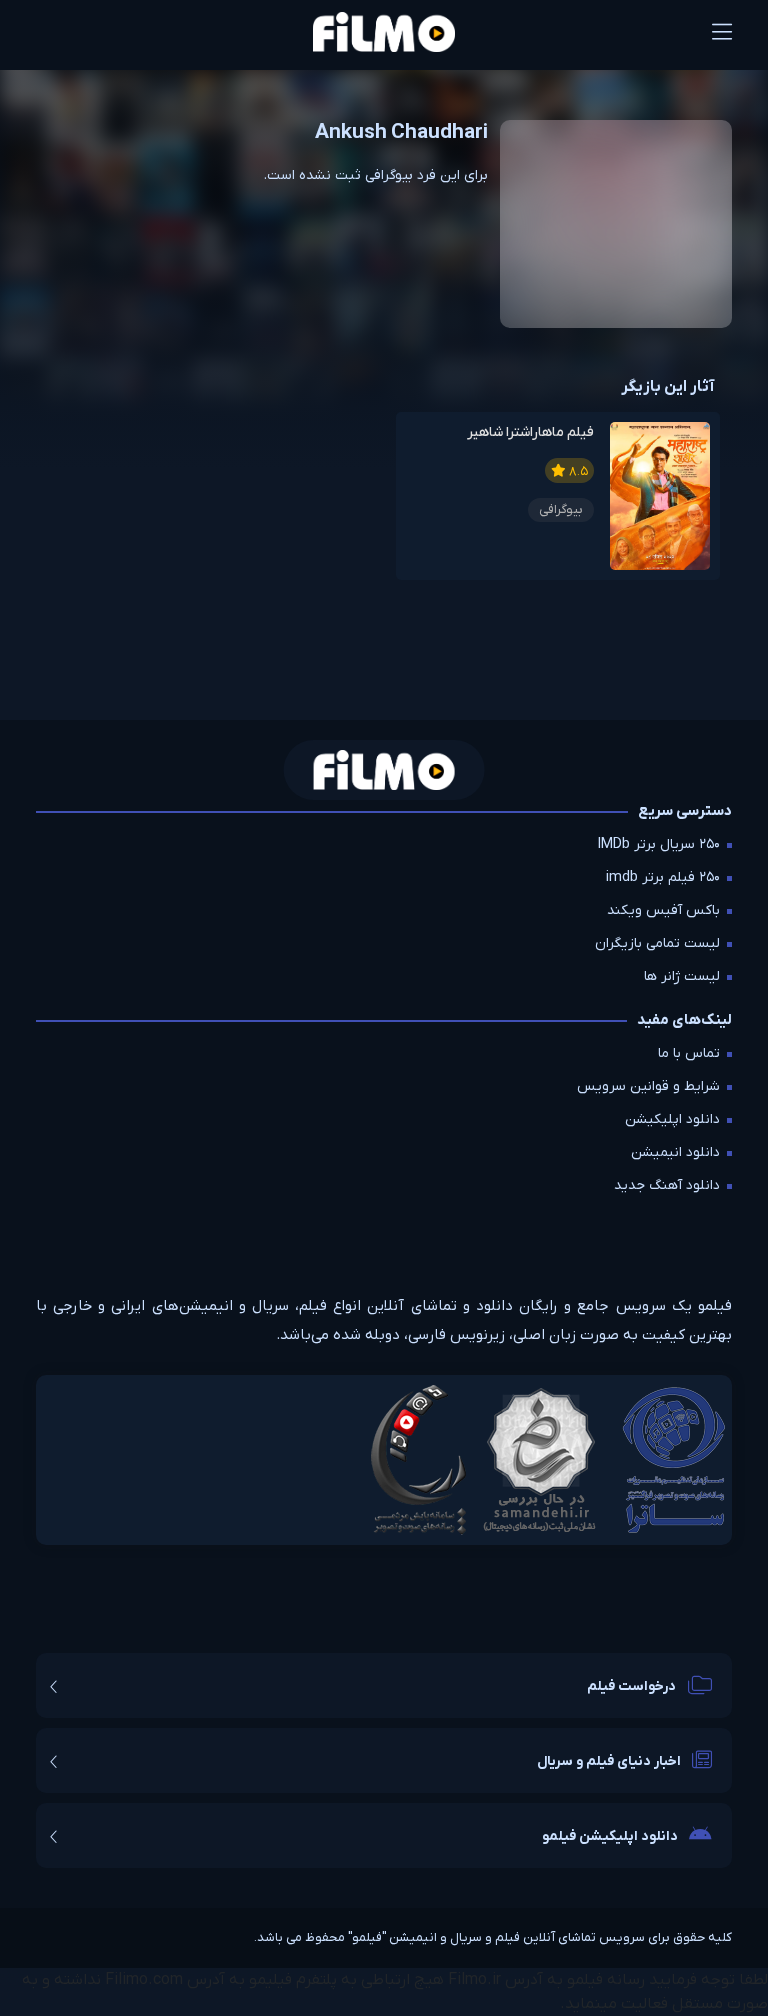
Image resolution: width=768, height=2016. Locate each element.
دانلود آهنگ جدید (667, 1185)
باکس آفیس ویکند (663, 910)
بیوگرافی (561, 509)
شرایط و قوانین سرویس (648, 1086)
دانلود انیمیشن (675, 1152)
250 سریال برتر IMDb (659, 844)
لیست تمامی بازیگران (657, 943)
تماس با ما (689, 1053)
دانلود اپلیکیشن (672, 1119)
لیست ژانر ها (682, 976)
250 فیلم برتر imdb (663, 877)
